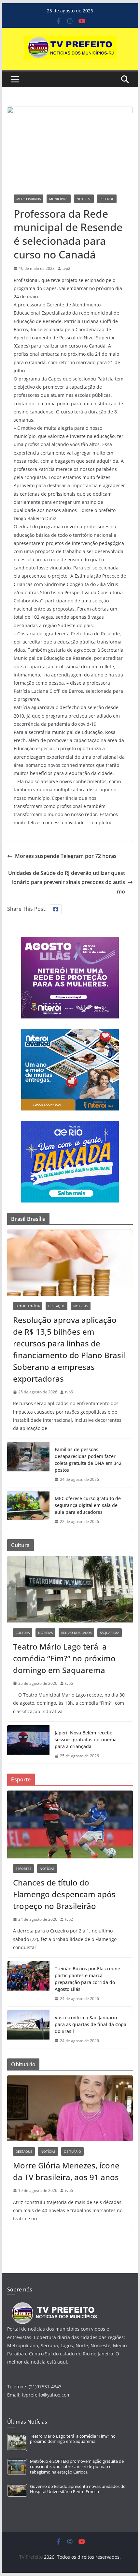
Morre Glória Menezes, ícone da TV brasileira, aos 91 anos (66, 2171)
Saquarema (110, 1633)
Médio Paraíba (28, 199)
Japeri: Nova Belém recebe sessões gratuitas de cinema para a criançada (86, 1739)
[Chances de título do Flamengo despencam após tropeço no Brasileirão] (70, 1824)
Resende (107, 199)
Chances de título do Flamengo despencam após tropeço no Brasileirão (64, 1894)
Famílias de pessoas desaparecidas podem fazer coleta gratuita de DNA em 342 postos (88, 1460)
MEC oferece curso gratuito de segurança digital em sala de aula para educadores (88, 1505)
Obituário (72, 2151)
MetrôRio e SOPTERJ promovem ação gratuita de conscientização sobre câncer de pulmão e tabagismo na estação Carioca (77, 2467)
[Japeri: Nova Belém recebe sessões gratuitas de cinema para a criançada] (28, 1744)
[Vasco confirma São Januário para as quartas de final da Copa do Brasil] (28, 2029)
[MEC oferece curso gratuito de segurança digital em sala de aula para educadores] (28, 1510)
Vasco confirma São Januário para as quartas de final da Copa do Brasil (91, 2024)
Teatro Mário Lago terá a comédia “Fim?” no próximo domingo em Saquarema (64, 1658)
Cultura (23, 1633)
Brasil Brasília (28, 1306)
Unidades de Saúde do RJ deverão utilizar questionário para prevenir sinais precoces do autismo (67, 882)
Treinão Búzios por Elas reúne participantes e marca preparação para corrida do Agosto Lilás (87, 1979)
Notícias (84, 199)
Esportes (23, 1869)
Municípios (59, 199)
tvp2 (66, 268)
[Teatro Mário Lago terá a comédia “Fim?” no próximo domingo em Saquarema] (70, 1589)
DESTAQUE (56, 1306)
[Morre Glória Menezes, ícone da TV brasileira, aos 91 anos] (70, 2108)
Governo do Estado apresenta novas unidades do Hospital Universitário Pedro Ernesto (78, 2489)
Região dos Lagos (76, 1633)
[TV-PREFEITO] (54, 2305)
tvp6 (69, 1392)
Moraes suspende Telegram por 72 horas (66, 856)
